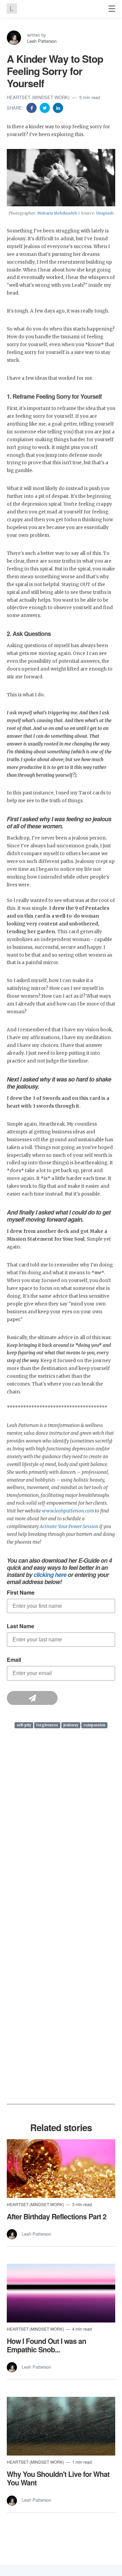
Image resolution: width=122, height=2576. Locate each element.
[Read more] (61, 2169)
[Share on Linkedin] (58, 107)
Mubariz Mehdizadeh (57, 213)
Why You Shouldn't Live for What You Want (58, 2478)
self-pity (24, 1725)
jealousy (71, 1725)
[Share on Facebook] (32, 107)
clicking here (50, 1574)
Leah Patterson (42, 41)
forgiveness (47, 1725)
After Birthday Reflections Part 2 (57, 2216)
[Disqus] (61, 1841)
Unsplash (105, 213)
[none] (112, 9)
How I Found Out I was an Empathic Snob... (46, 2345)
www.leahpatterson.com (68, 1511)
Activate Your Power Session (69, 1527)
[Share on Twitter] (45, 107)
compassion (94, 1725)
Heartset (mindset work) (39, 97)
